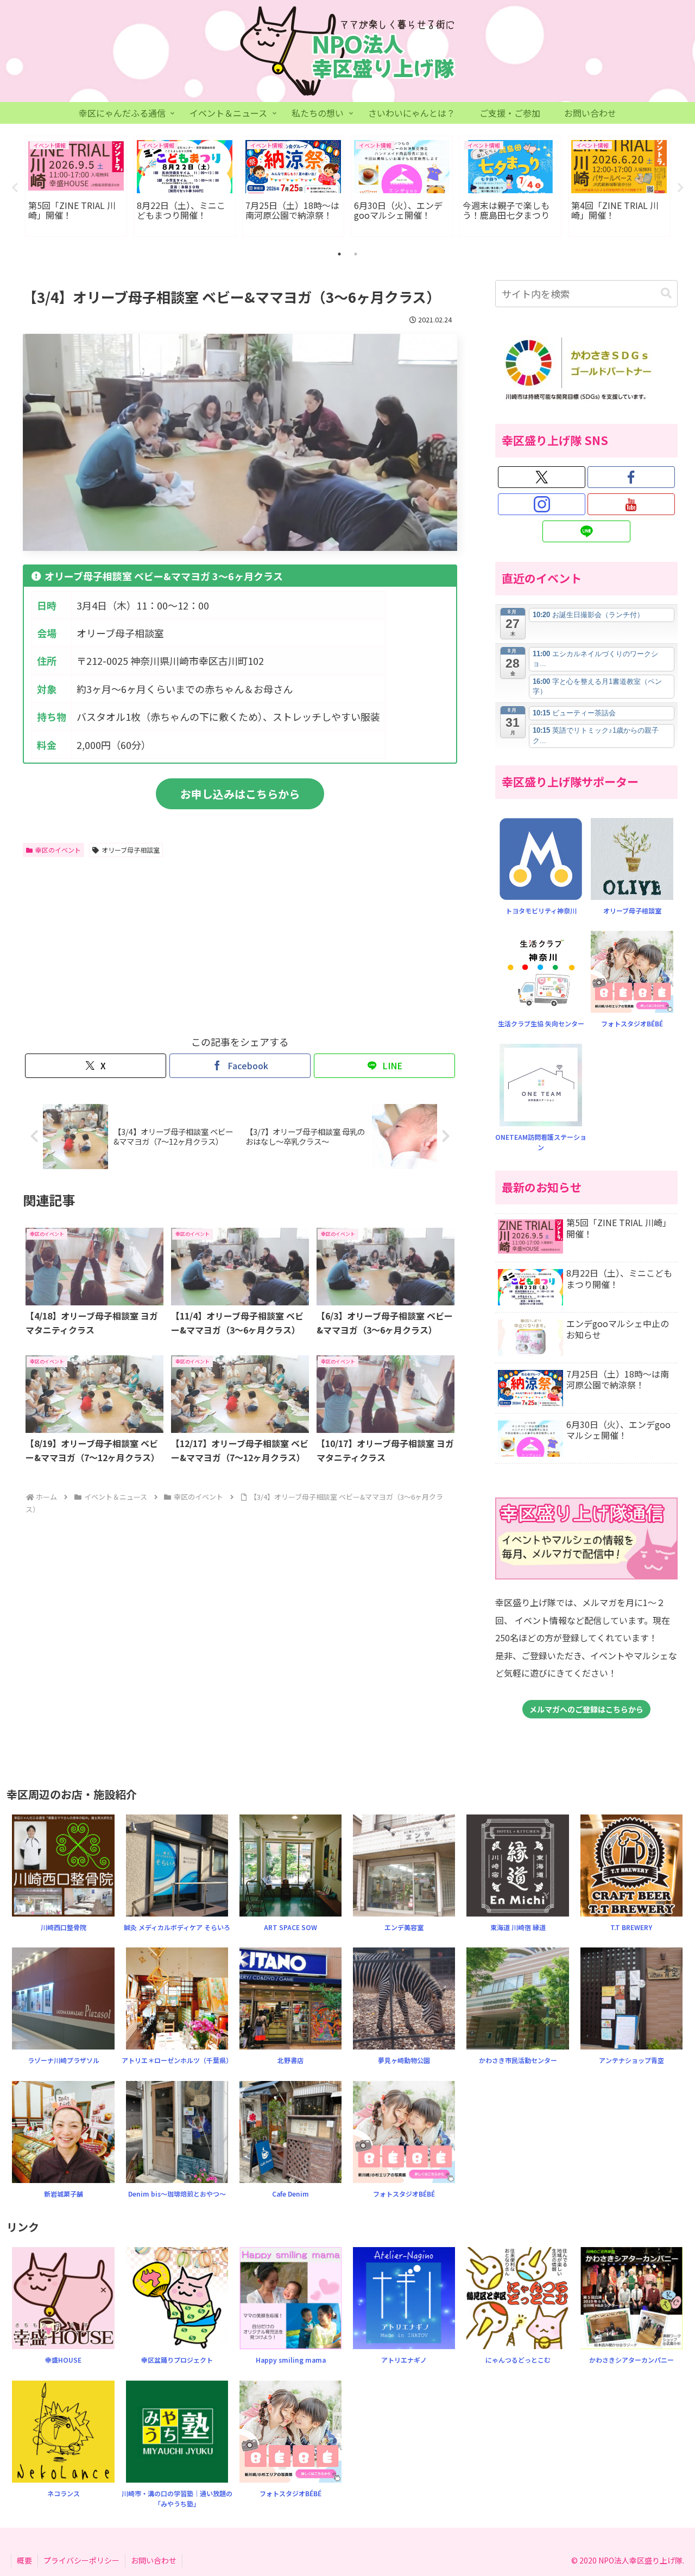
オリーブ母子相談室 (131, 850)
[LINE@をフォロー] (586, 531)
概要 (24, 2560)
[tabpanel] (76, 186)
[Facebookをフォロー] (631, 477)
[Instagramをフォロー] (542, 504)
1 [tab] (339, 254)
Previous (15, 188)
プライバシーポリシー (81, 2560)
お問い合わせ (154, 2560)
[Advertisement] (131, 943)
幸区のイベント (58, 850)
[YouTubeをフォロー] (631, 504)
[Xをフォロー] (542, 477)
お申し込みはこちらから (240, 794)
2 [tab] (356, 254)
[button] (666, 293)
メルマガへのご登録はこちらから (586, 1709)
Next (680, 188)
